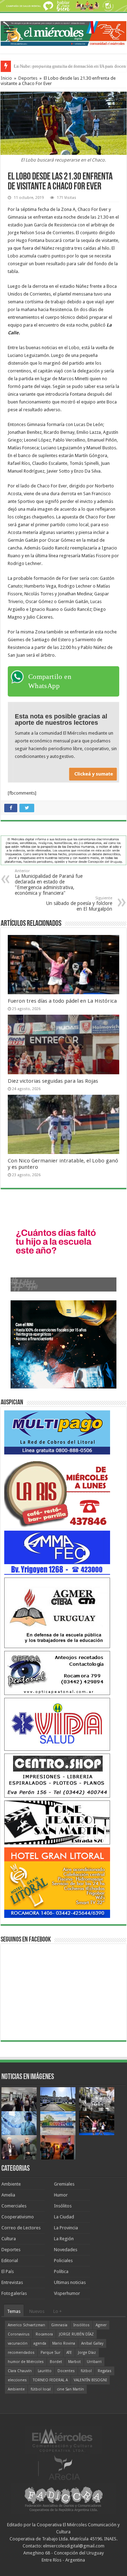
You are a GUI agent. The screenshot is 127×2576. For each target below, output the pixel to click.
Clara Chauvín (20, 2371)
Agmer (101, 2325)
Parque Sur (50, 2353)
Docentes (66, 2371)
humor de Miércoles (26, 2362)
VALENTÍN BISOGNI (90, 2380)
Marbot (74, 2362)
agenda (40, 2343)
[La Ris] (57, 1492)
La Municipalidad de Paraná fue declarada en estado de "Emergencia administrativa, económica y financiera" (49, 882)
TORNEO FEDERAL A (50, 2380)
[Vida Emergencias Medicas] (57, 1724)
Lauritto (45, 2371)
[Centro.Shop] (57, 1775)
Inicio (6, 78)
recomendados (21, 2353)
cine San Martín (70, 2389)
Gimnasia (59, 2325)
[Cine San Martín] (57, 1822)
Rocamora (44, 2334)
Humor (61, 2195)
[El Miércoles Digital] (64, 32)
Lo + (58, 2311)
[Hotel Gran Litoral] (57, 1882)
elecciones (17, 2380)
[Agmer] (57, 1612)
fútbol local (41, 2389)
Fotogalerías (14, 2293)
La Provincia (66, 2228)
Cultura (9, 2239)
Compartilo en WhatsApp (50, 681)
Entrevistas (12, 2282)
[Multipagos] (57, 1432)
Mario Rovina (64, 2343)
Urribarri (94, 2362)
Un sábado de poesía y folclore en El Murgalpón (79, 904)
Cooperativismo (18, 2217)
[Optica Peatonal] (57, 1673)
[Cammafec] (57, 1552)
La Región (64, 2239)
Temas (14, 2311)
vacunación (18, 2343)
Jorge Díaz (87, 2353)
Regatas (105, 2371)
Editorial (10, 2261)
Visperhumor (67, 2293)
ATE (69, 2353)
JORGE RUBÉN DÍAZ (76, 2334)
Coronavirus (19, 2334)
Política (61, 2271)
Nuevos (37, 2311)
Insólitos (63, 2206)
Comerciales (14, 2206)
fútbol (86, 2371)
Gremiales (64, 2184)
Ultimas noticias (70, 2282)
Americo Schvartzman (26, 2325)
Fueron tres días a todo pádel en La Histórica (62, 1001)
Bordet (56, 2362)
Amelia (8, 2195)
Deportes (28, 78)
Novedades (66, 2250)
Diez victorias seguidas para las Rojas (53, 1081)
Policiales (63, 2261)
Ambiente (11, 2184)
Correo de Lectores (21, 2228)
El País (8, 2271)
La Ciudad (64, 2217)
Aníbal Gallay (92, 2343)
